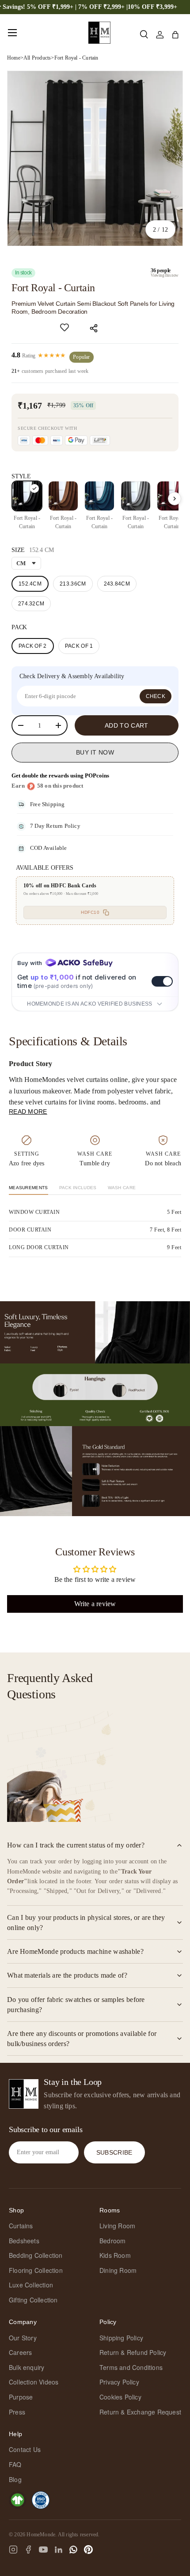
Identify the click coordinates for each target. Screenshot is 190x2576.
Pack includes (78, 1188)
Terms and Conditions (131, 2367)
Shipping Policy (121, 2338)
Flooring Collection (36, 2270)
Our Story (23, 2338)
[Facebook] (28, 2550)
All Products (37, 58)
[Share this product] (95, 328)
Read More (28, 1112)
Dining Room (118, 2270)
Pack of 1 (79, 646)
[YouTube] (43, 2550)
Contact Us (25, 2449)
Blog (15, 2479)
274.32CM (31, 604)
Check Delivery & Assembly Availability (72, 676)
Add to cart (126, 725)
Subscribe (114, 2152)
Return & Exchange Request (140, 2412)
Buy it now (95, 752)
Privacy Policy (119, 2382)
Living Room (117, 2226)
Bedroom (112, 2241)
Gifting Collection (33, 2300)
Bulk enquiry (27, 2367)
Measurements (28, 1188)
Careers (20, 2352)
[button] (175, 35)
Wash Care (122, 1188)
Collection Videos (34, 2382)
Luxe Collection (31, 2285)
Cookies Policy (120, 2397)
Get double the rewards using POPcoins (60, 775)
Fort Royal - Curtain (76, 58)
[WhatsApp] (73, 2550)
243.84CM (117, 584)
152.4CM (30, 584)
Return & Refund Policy (133, 2352)
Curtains (21, 2226)
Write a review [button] (95, 1604)
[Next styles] (175, 499)
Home (14, 58)
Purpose (21, 2397)
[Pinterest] (88, 2550)
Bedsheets (24, 2241)
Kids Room (115, 2255)
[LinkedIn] (58, 2550)
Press (17, 2412)
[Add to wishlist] (65, 327)
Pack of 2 (33, 646)
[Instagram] (13, 2550)
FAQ (15, 2464)
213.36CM (73, 584)
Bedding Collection (36, 2255)
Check (156, 696)
